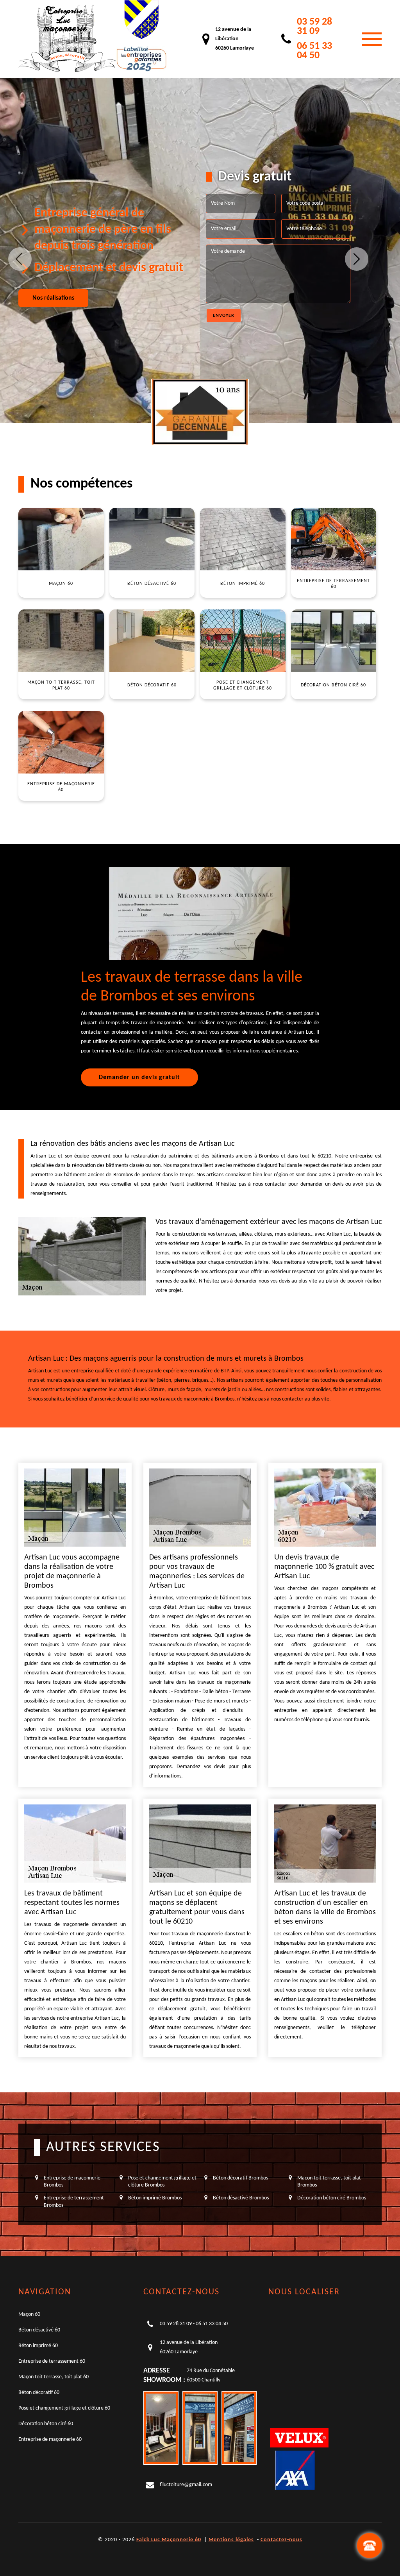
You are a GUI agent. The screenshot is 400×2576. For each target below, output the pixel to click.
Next (357, 259)
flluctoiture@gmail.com (186, 2485)
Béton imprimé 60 (38, 2346)
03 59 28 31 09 (314, 27)
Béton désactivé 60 (39, 2330)
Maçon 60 (29, 2314)
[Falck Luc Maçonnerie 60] (67, 39)
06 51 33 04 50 (314, 51)
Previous (20, 259)
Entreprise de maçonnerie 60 (50, 2439)
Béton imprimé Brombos (155, 2198)
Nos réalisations (53, 298)
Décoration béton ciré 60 (46, 2424)
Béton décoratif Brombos (240, 2178)
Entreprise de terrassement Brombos (74, 2202)
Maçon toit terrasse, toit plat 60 (54, 2377)
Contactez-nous (281, 2540)
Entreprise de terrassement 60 (52, 2361)
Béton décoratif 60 (39, 2393)
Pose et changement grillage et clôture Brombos (162, 2182)
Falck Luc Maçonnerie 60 (169, 2540)
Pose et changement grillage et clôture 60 (64, 2408)
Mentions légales (231, 2540)
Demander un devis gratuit (139, 1077)
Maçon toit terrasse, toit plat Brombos (329, 2182)
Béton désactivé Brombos (241, 2198)
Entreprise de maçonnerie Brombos (72, 2182)
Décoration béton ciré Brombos (332, 2198)
